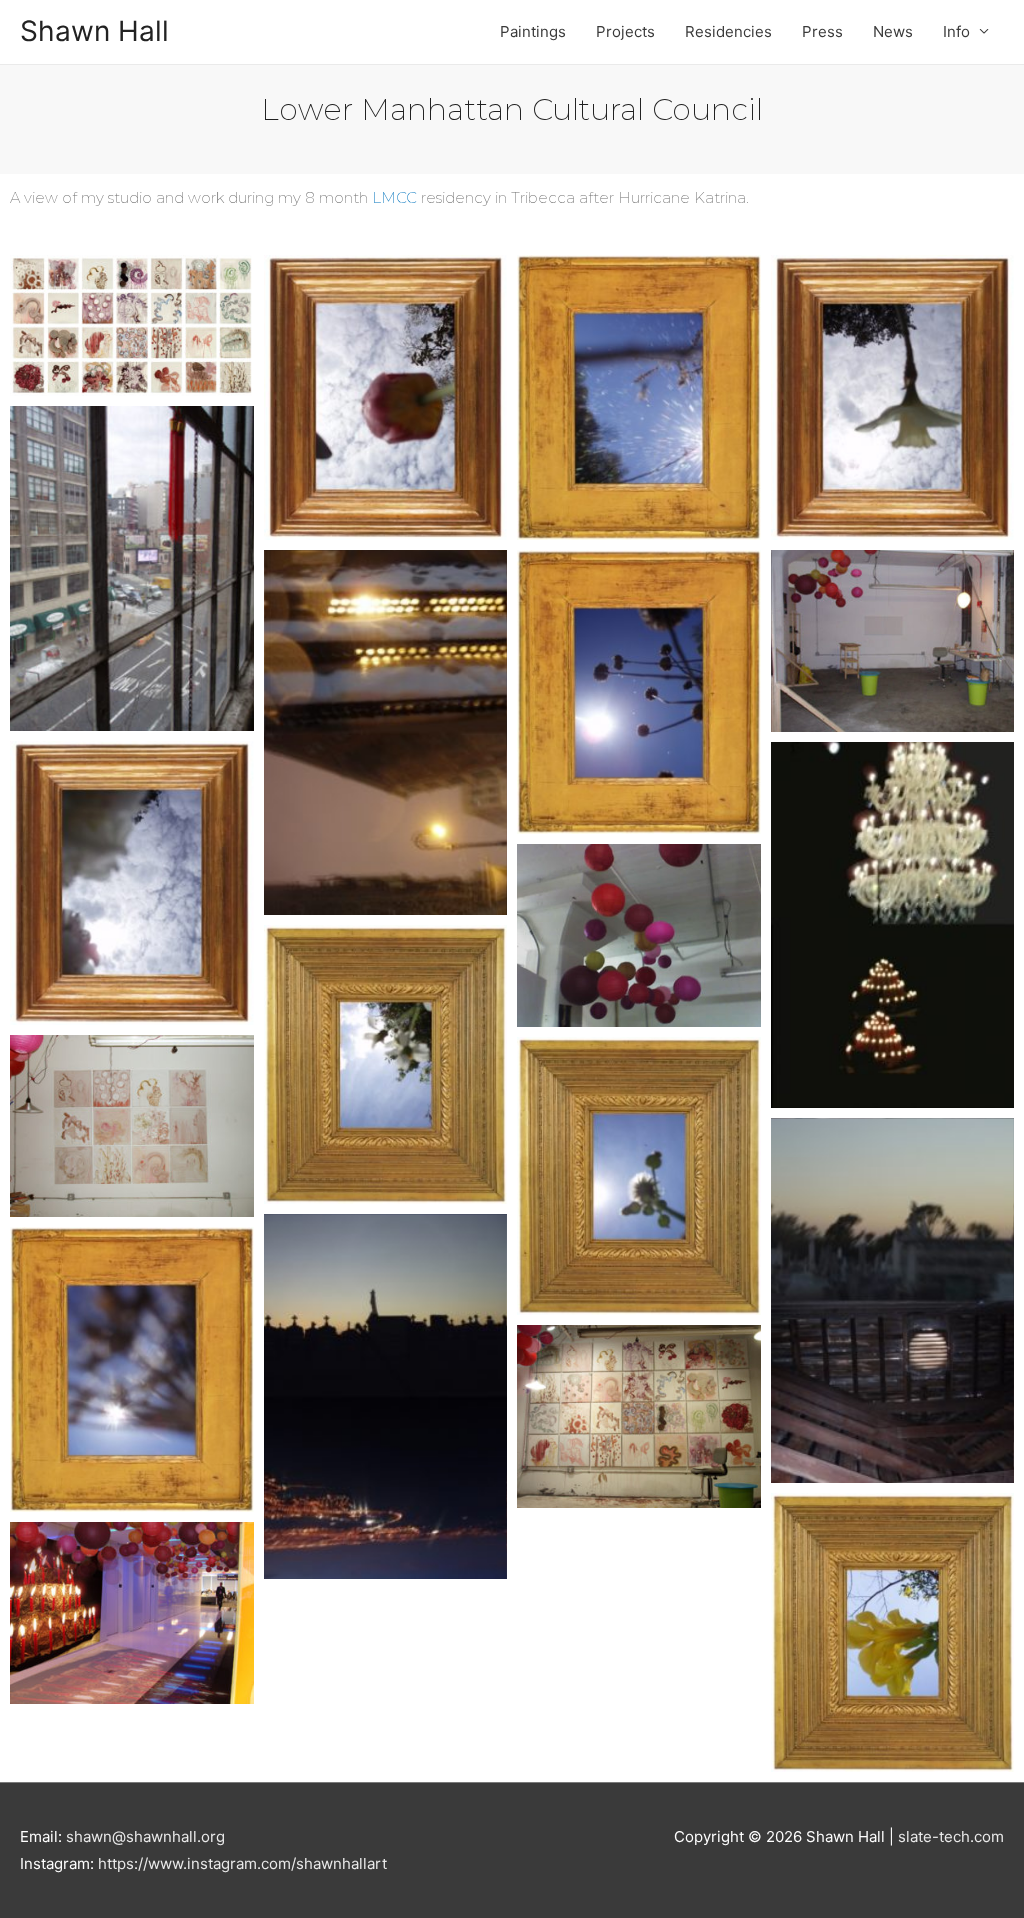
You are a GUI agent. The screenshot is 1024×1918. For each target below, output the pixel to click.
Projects (625, 31)
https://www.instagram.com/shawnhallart (242, 1863)
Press (822, 31)
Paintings (533, 31)
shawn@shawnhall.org (145, 1836)
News (893, 31)
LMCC (394, 197)
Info (956, 31)
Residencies (728, 31)
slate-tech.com (951, 1836)
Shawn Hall (94, 31)
